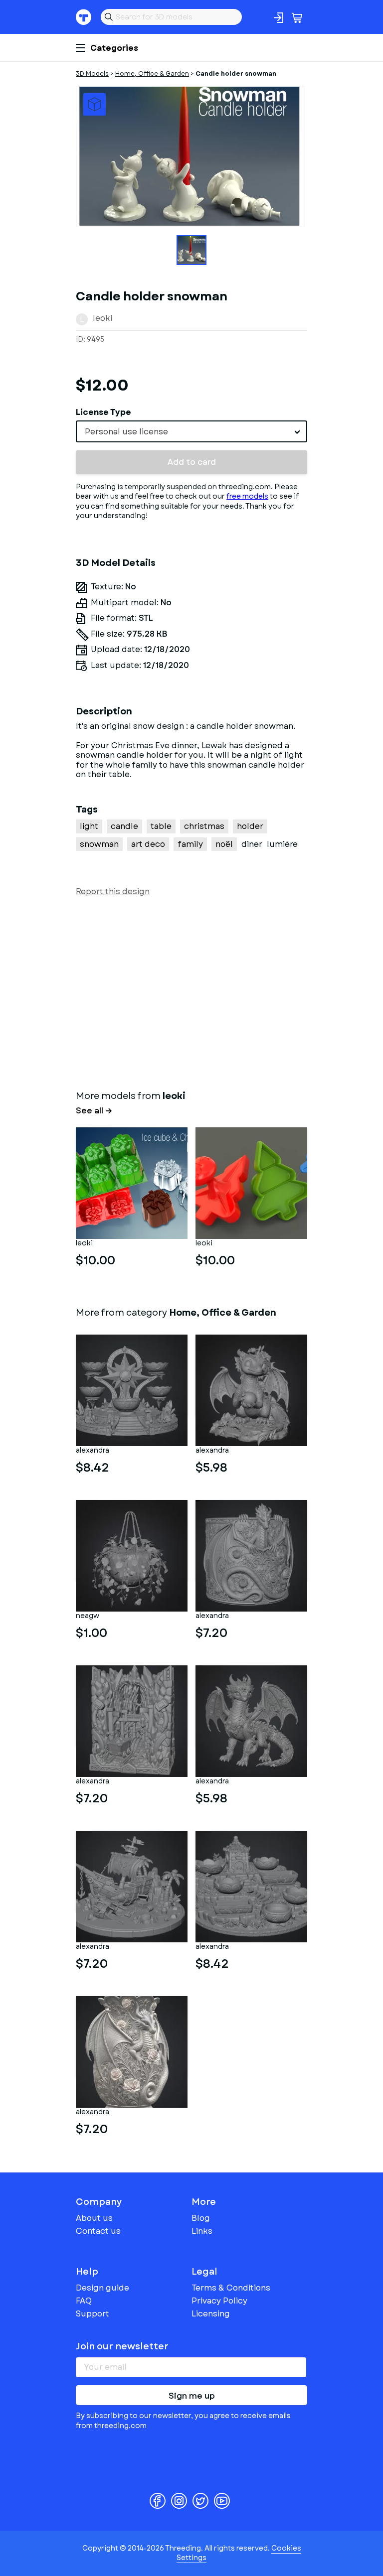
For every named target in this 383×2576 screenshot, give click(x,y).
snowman (99, 844)
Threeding (84, 17)
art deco (148, 844)
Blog (201, 2218)
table (161, 826)
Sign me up (192, 2396)
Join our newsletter (122, 2346)
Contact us (98, 2231)
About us (94, 2218)
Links (202, 2231)
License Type (103, 412)
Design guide (102, 2288)
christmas (204, 826)
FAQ (84, 2301)
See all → (94, 1111)
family (190, 844)
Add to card (192, 462)
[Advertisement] (191, 991)
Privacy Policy (219, 2301)
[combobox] (191, 431)
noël (224, 844)
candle (124, 826)
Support (93, 2314)
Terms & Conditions (231, 2288)
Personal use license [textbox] (126, 432)
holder (250, 826)
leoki (102, 318)
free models (247, 496)
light (89, 826)
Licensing (211, 2314)
